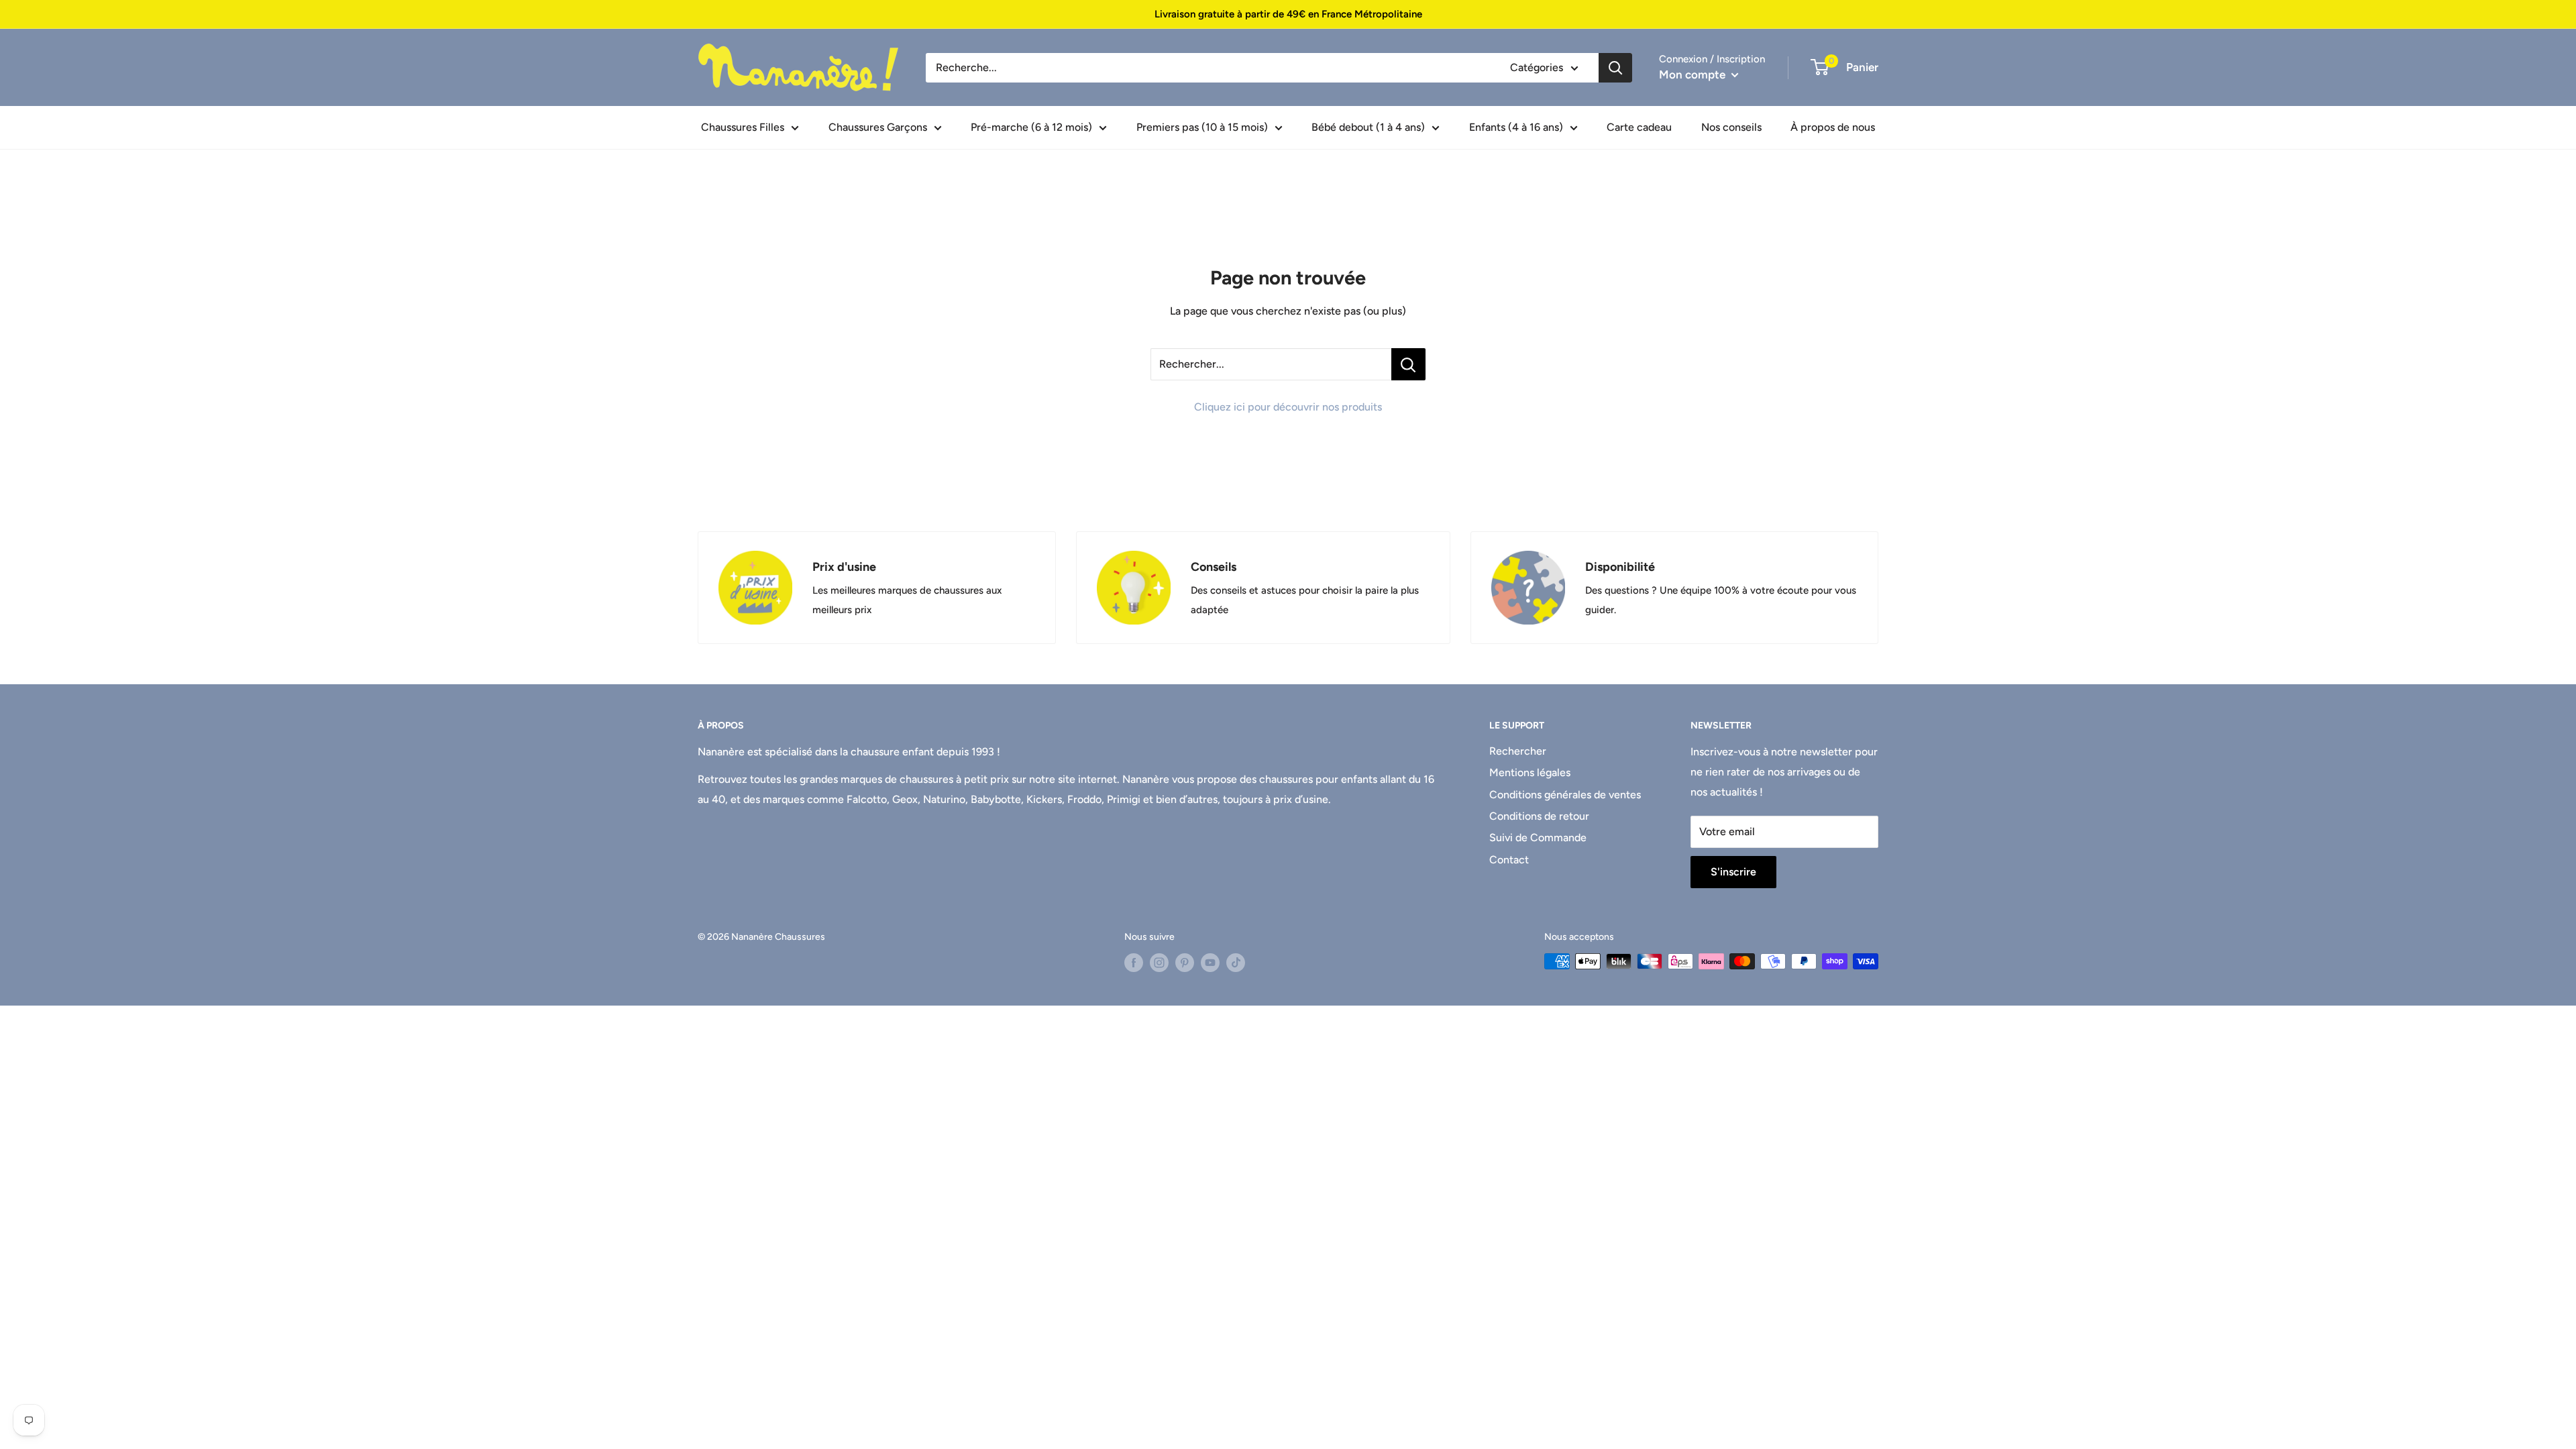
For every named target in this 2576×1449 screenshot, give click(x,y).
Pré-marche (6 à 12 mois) (1031, 127)
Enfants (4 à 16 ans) (1516, 127)
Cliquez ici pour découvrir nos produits (1288, 407)
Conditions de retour (1539, 816)
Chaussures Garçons (878, 127)
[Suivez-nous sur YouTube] (1210, 963)
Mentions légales (1530, 772)
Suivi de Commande (1538, 838)
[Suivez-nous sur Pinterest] (1185, 963)
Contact (1509, 860)
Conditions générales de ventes (1565, 795)
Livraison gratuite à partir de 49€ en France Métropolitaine (1288, 14)
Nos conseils (1731, 127)
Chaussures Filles (743, 127)
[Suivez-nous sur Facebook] (1134, 963)
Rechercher (1518, 751)
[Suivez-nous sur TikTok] (1236, 963)
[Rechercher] (1615, 68)
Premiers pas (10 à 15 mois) (1202, 127)
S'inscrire (1733, 872)
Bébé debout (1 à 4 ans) (1368, 127)
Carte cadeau (1639, 127)
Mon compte (1694, 74)
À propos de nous (1833, 127)
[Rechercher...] (1408, 364)
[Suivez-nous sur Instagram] (1159, 963)
